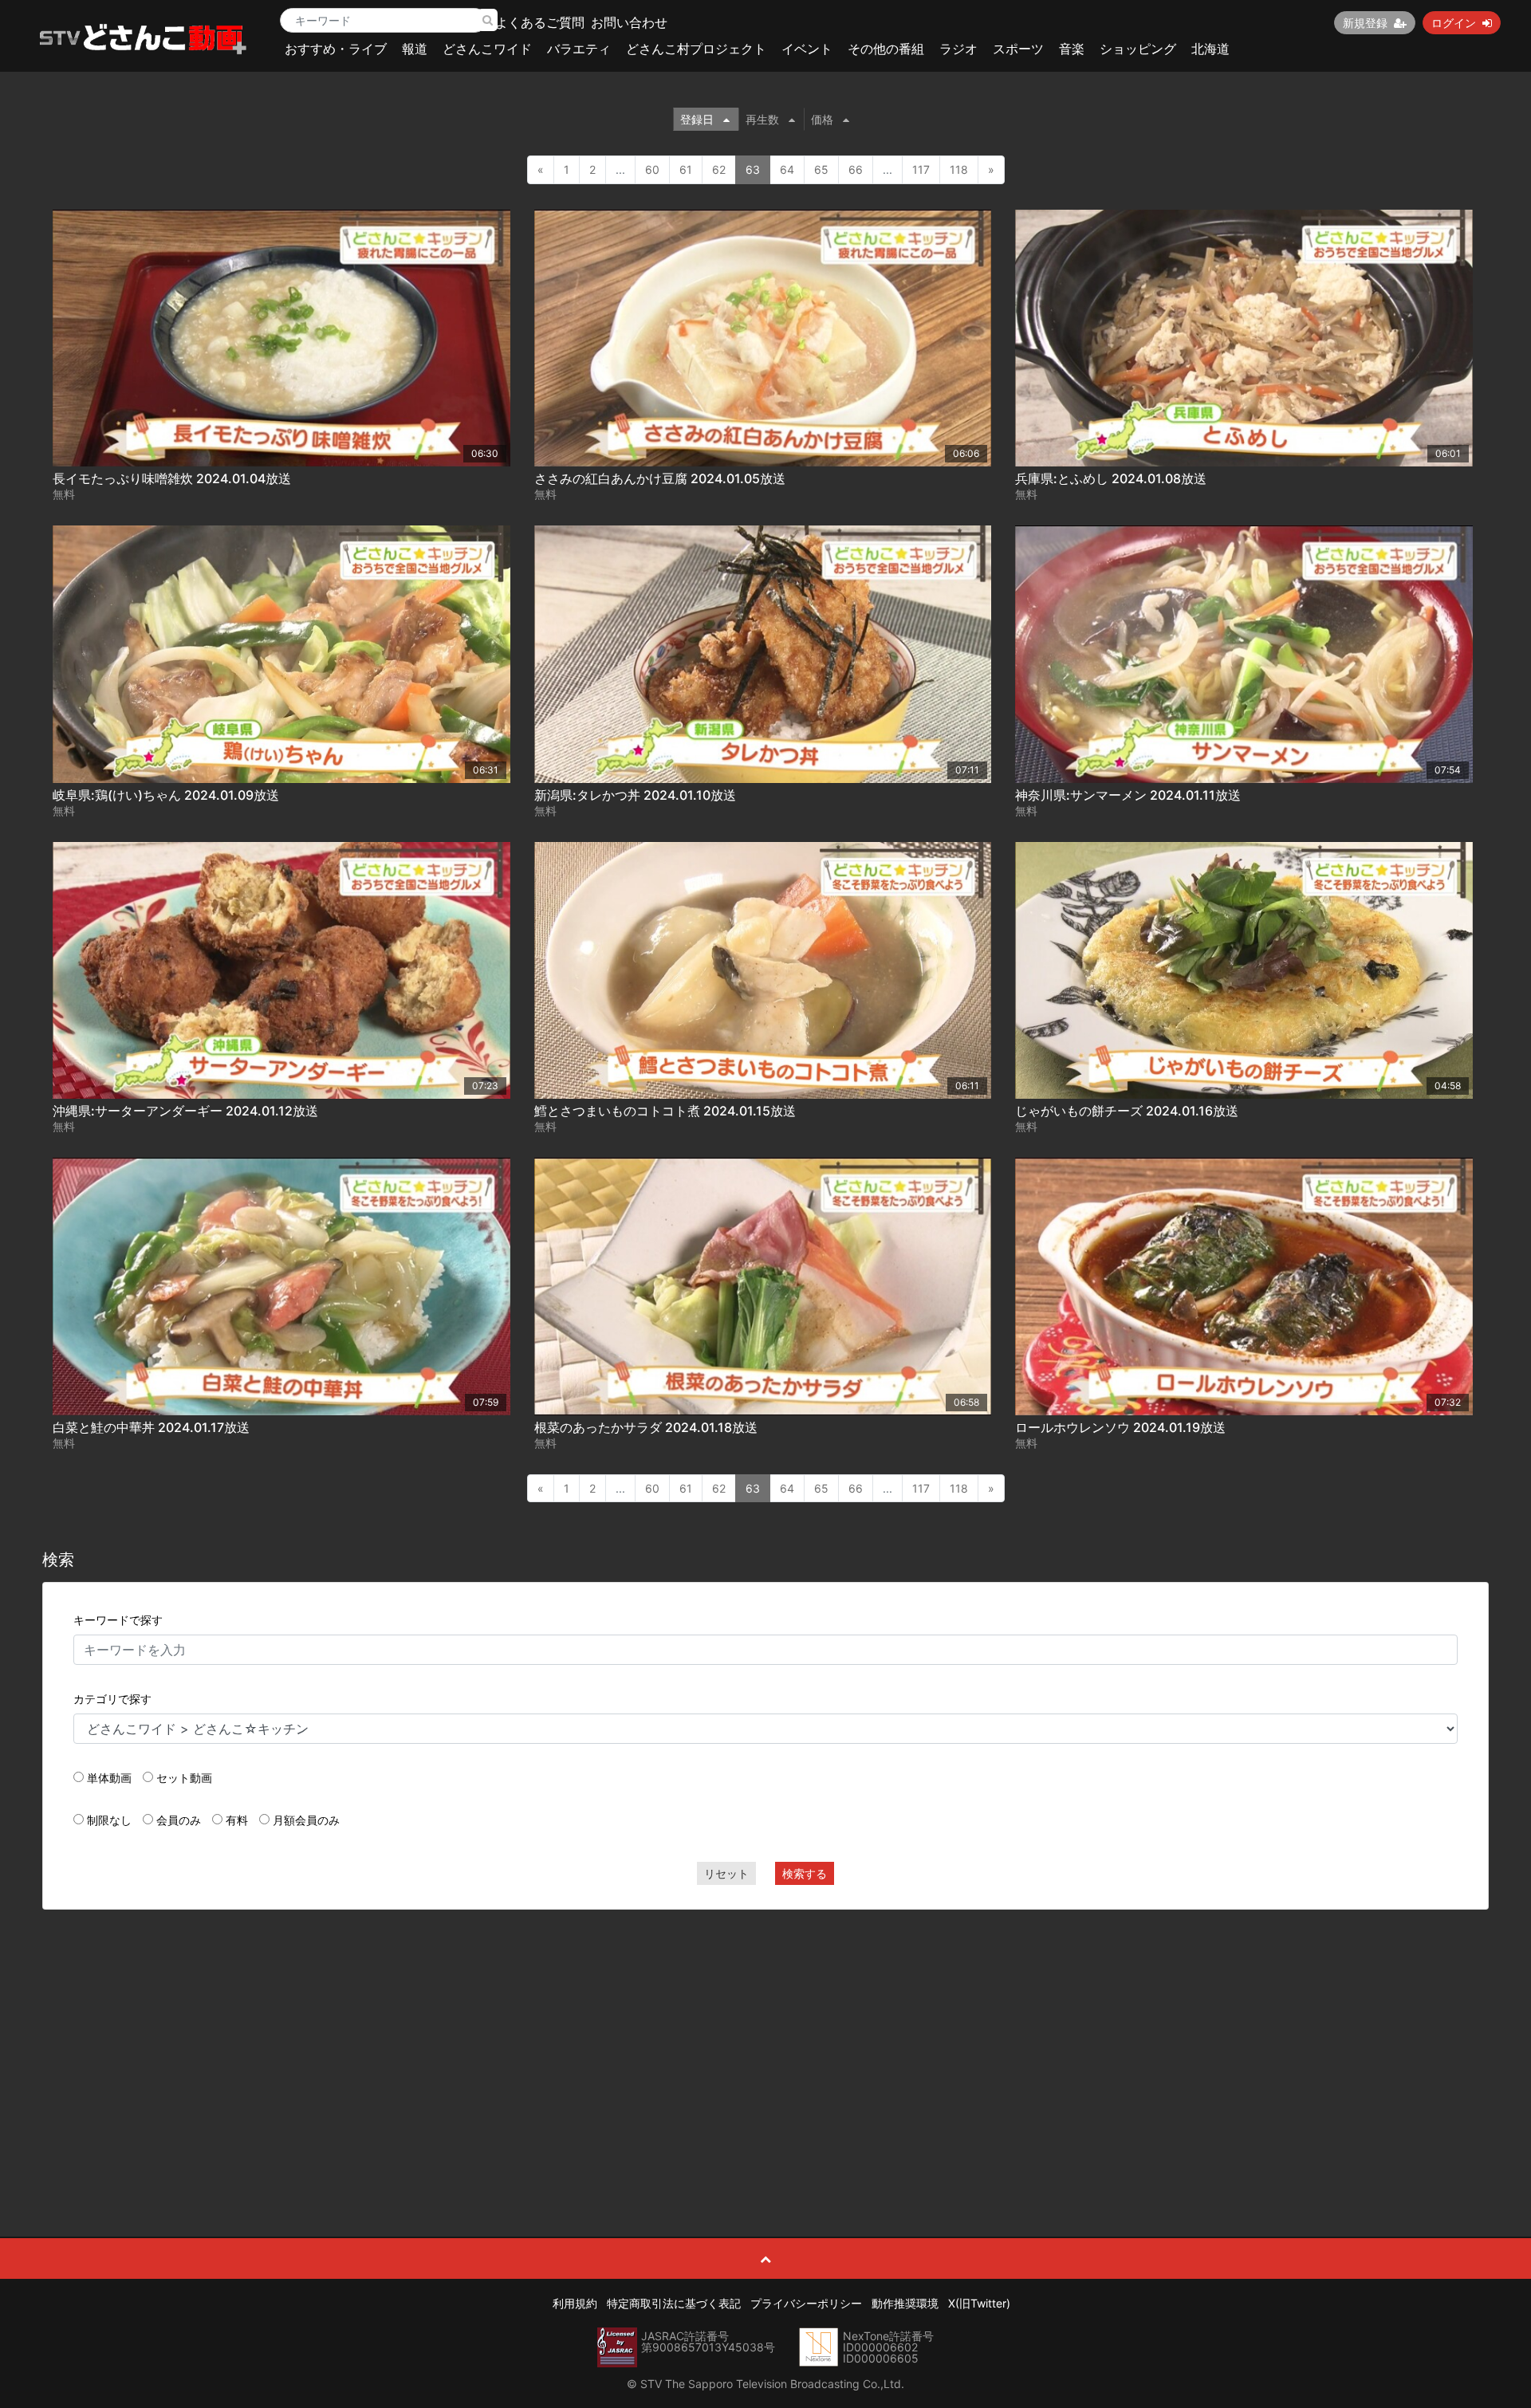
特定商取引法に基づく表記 (674, 2303)
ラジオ (958, 49)
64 (787, 169)
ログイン (1454, 23)
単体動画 (109, 1778)
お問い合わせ (629, 22)
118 (959, 169)
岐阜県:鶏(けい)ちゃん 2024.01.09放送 (166, 795)
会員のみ (179, 1820)
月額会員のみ (306, 1820)
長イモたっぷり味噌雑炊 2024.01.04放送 (172, 478)
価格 (822, 119)
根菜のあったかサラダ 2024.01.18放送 (646, 1427)
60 (652, 169)
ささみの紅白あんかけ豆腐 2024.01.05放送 (660, 478)
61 (686, 169)
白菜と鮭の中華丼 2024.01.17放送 (151, 1427)
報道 (415, 49)
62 (719, 169)
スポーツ (1018, 49)
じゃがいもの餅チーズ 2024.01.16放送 (1127, 1111)
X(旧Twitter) (979, 2303)
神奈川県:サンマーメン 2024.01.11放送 (1128, 795)
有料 (237, 1820)
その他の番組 (886, 49)
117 (921, 169)
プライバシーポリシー (806, 2303)
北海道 (1210, 49)
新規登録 (1365, 23)
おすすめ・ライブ (336, 49)
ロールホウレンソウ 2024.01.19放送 (1120, 1427)
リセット (726, 1873)
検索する (805, 1873)
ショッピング (1138, 49)
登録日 (697, 119)
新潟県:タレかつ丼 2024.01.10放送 (635, 795)
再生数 (762, 119)
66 (856, 169)
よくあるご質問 (540, 22)
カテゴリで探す (112, 1699)
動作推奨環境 (905, 2303)
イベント (807, 49)
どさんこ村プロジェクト (696, 49)
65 (821, 169)
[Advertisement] (765, 2037)
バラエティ (579, 49)
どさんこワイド (487, 49)
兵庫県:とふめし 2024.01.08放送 (1111, 478)
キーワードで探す (118, 1620)
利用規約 (575, 2303)
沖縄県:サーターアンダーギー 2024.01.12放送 (185, 1111)
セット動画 (184, 1778)
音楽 (1072, 49)
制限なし (109, 1820)
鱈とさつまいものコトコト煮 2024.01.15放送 (665, 1111)
